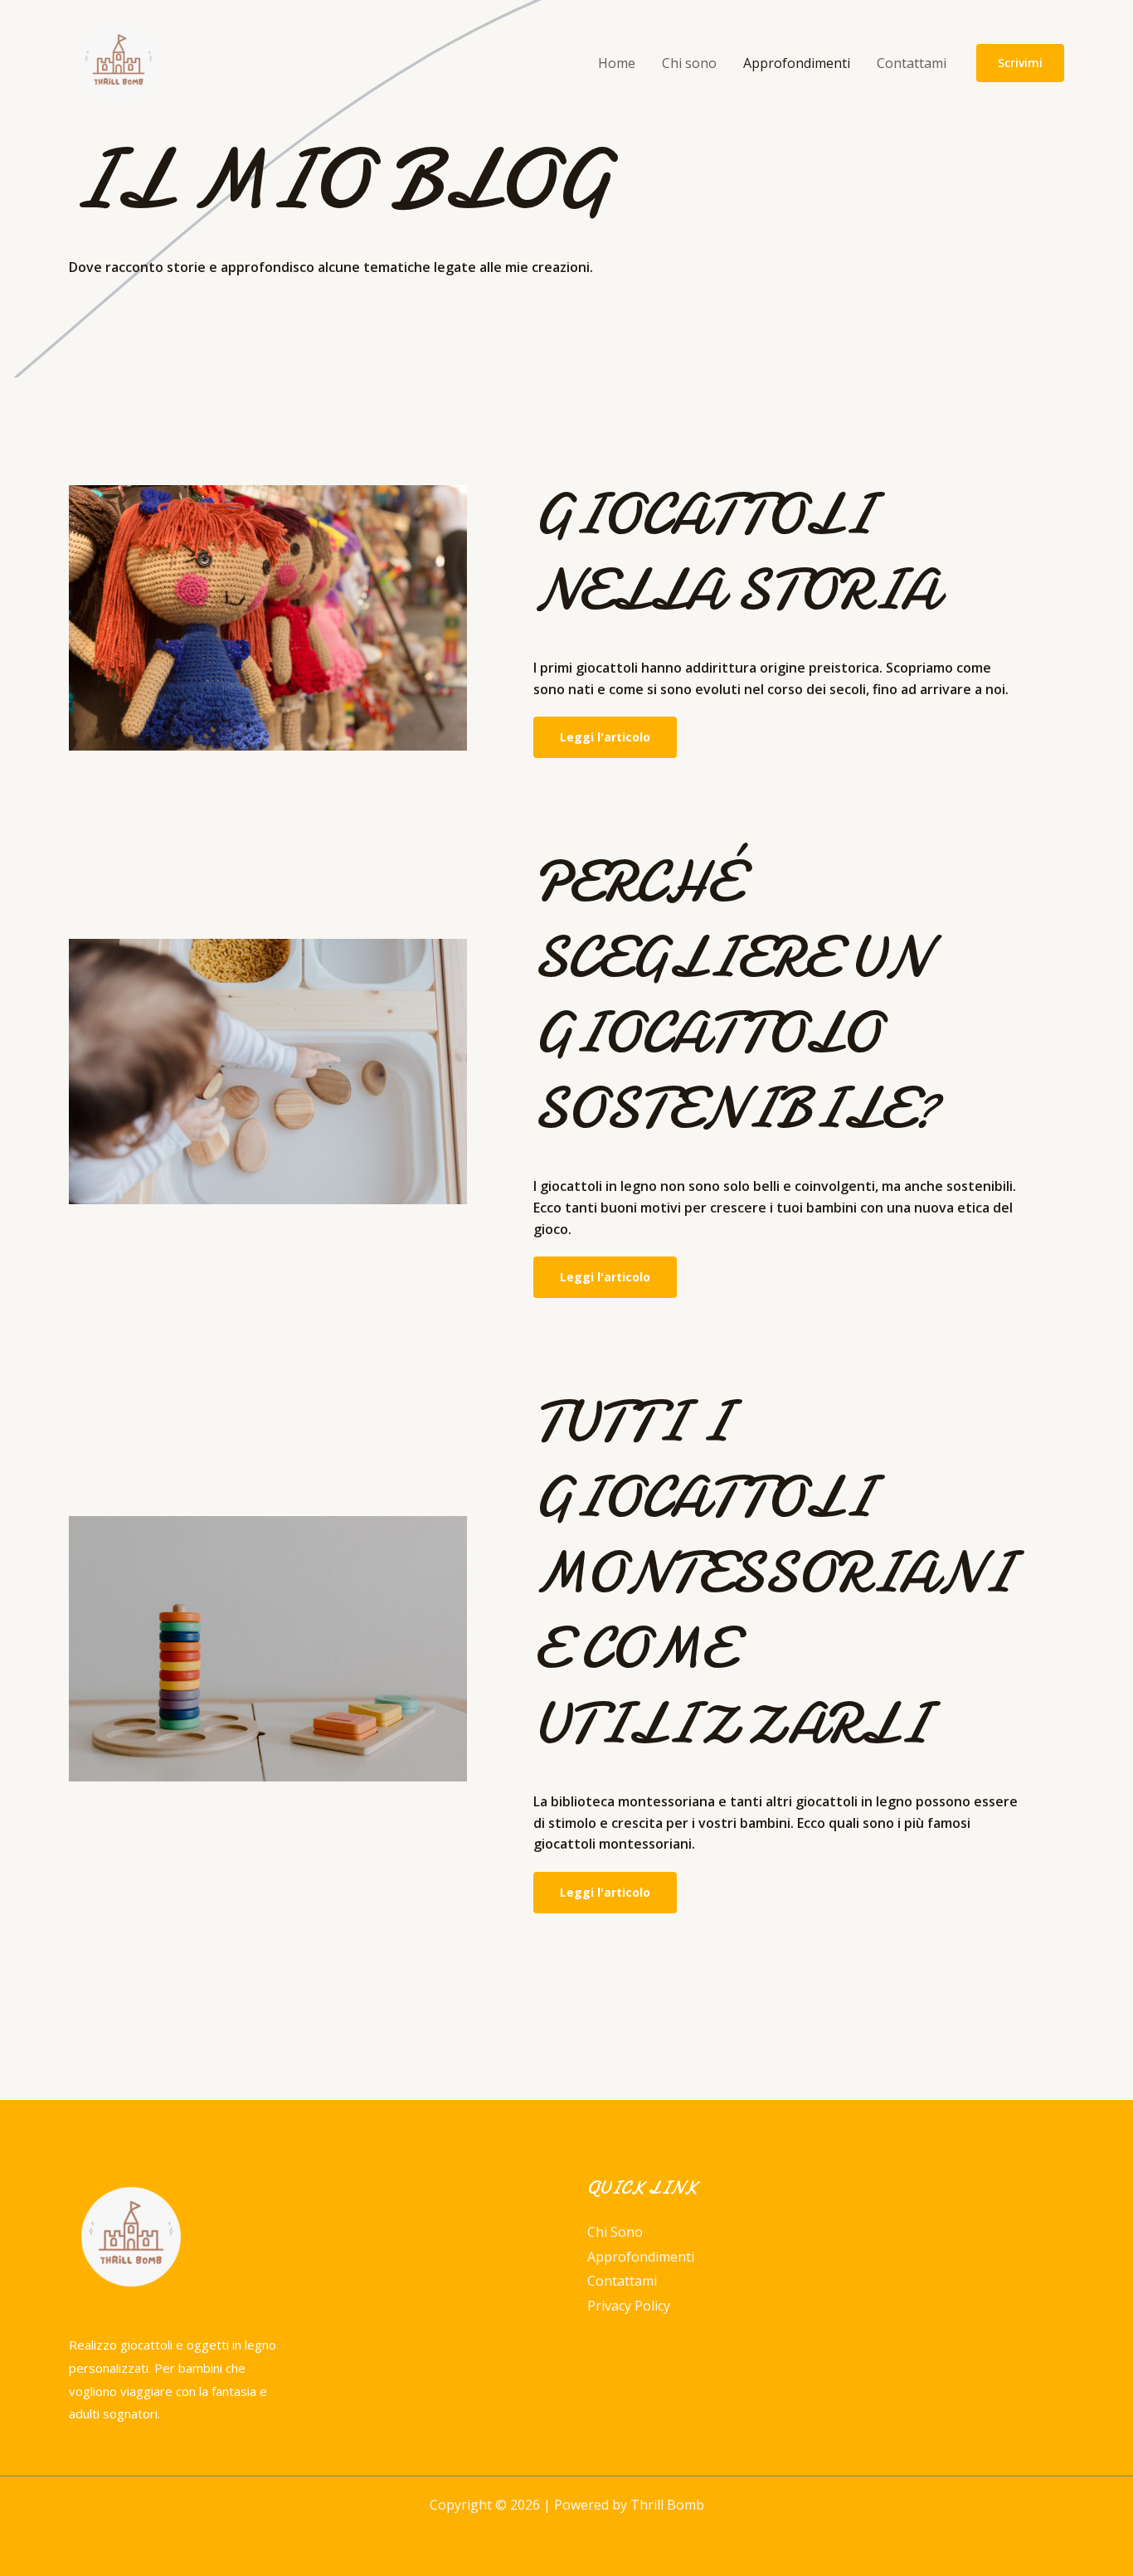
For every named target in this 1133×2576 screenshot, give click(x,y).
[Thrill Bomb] (119, 61)
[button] (1020, 63)
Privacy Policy (629, 2306)
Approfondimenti (797, 63)
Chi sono (689, 63)
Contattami (912, 63)
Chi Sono (615, 2232)
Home (617, 63)
